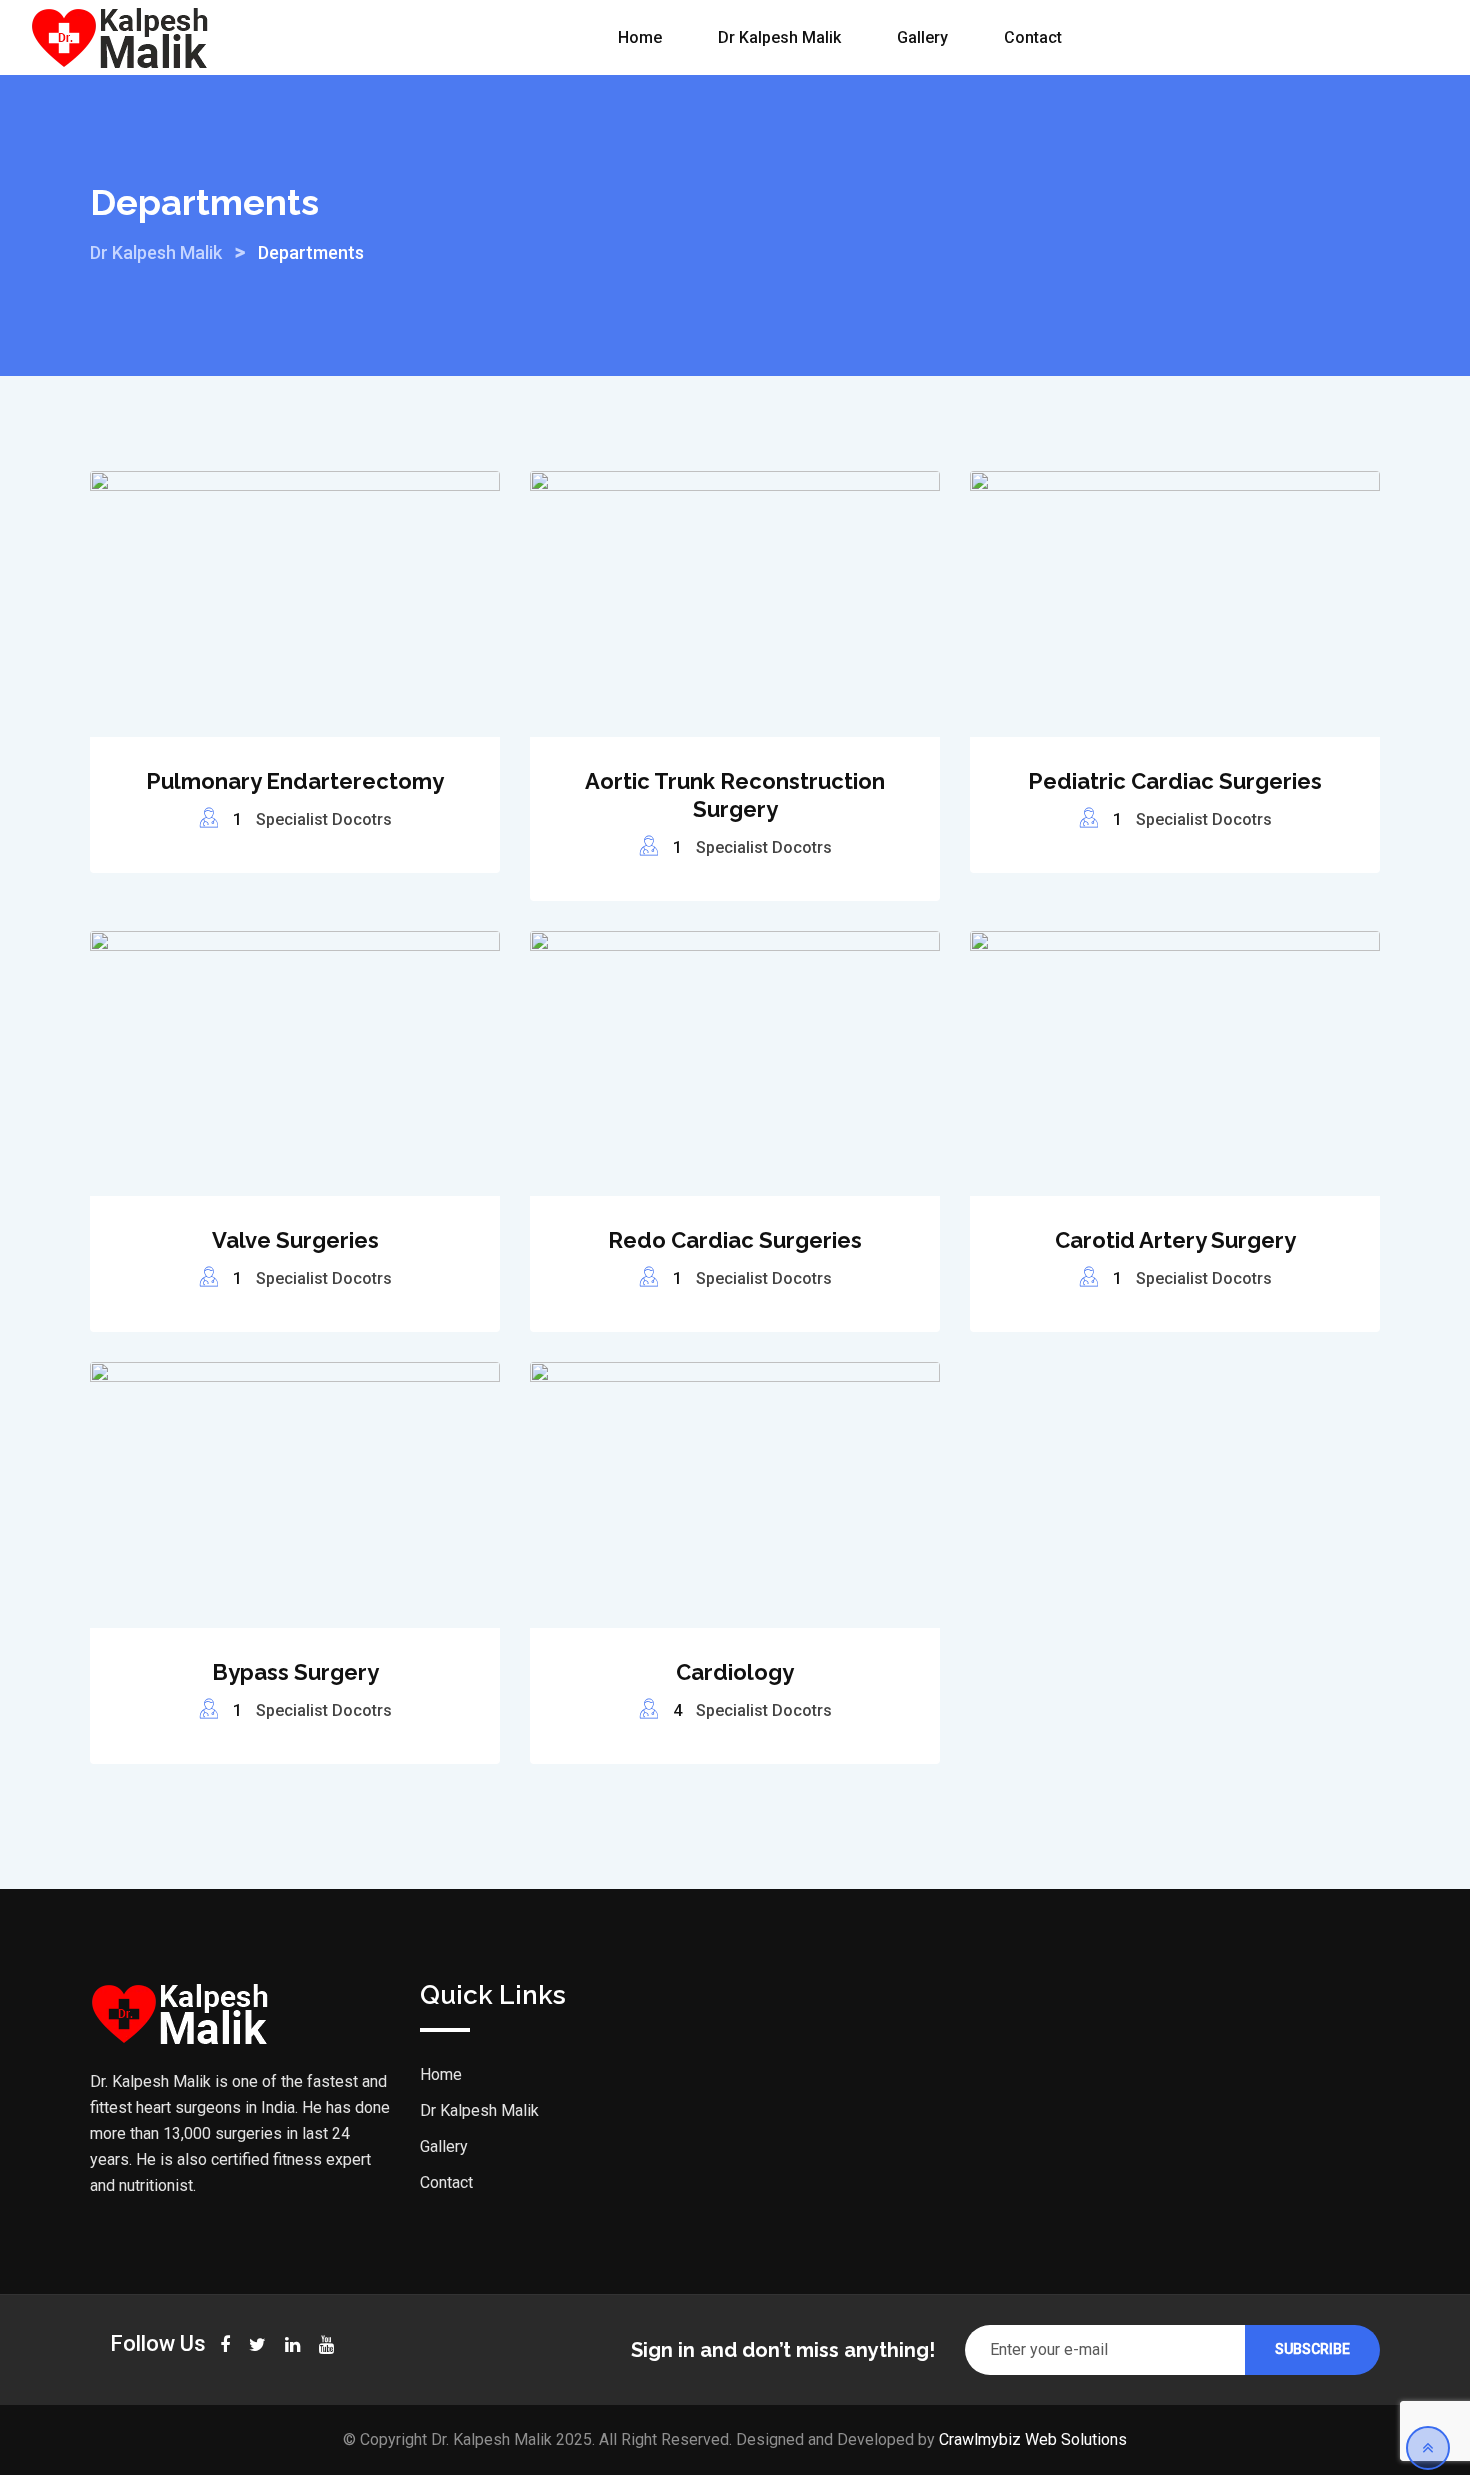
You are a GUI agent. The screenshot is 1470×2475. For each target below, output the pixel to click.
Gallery (922, 37)
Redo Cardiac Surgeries (735, 1240)
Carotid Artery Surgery (1175, 1240)
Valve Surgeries (295, 1240)
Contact (1033, 37)
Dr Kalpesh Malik (779, 37)
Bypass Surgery (295, 1672)
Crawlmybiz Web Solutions (1033, 2439)
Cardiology (735, 1672)
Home (640, 37)
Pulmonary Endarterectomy (295, 781)
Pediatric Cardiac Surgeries (1175, 781)
